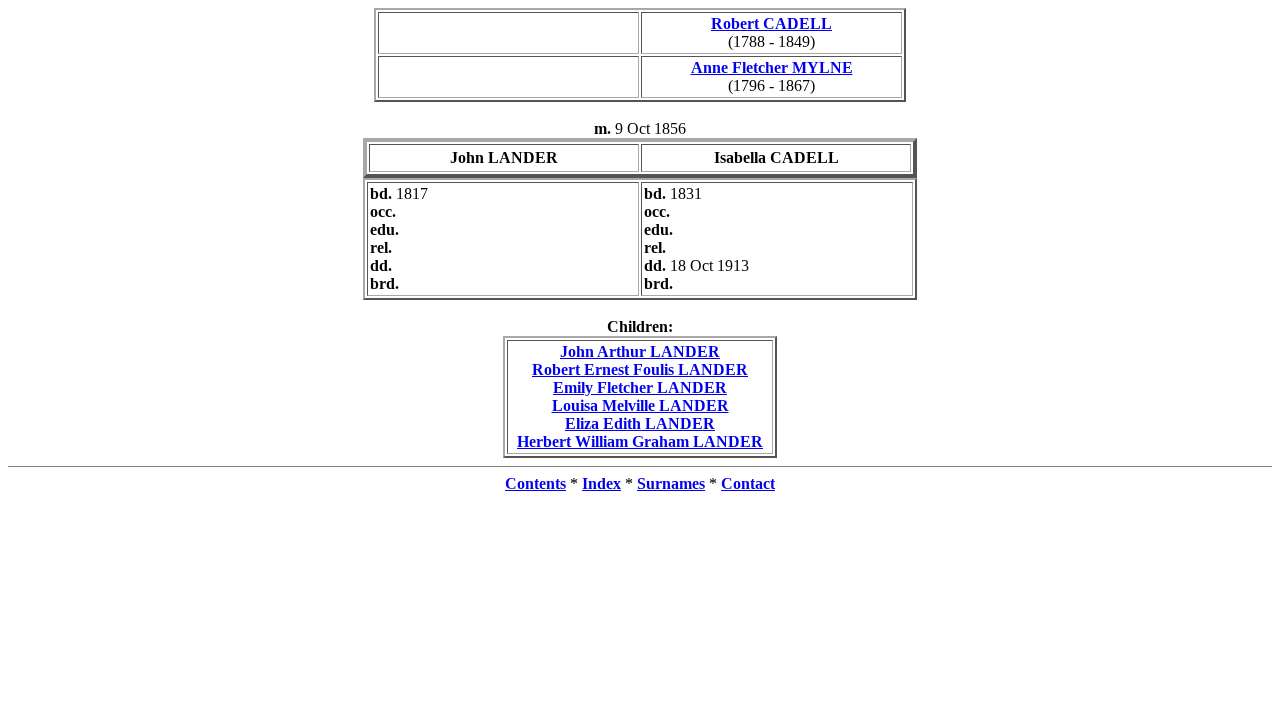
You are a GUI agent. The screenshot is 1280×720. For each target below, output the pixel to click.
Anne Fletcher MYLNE (772, 67)
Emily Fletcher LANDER (640, 387)
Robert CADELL (771, 23)
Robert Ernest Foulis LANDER (640, 369)
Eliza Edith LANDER (640, 423)
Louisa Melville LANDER (640, 405)
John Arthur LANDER (640, 351)
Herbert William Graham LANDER (640, 441)
